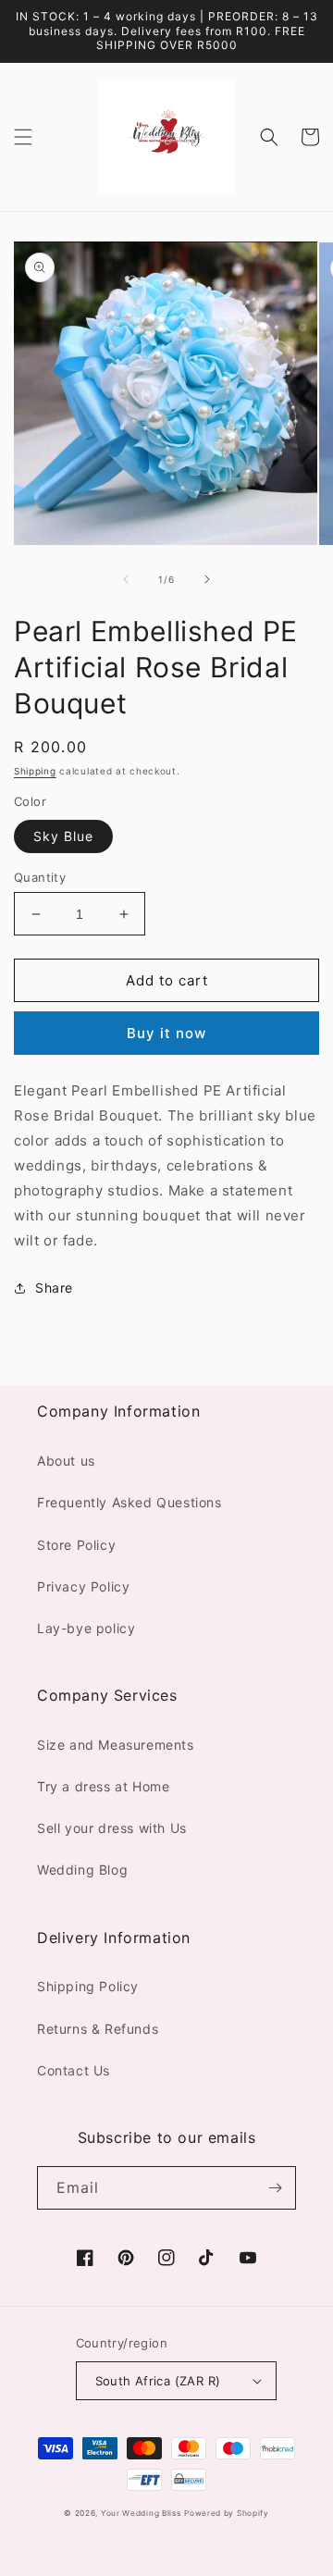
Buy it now (166, 1033)
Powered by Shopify (227, 2513)
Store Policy (76, 1545)
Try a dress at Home (103, 1786)
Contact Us (74, 2070)
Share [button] (54, 1288)
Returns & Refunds (98, 2029)
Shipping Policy (88, 1986)
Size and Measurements (116, 1745)
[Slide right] (207, 579)
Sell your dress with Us (112, 1828)
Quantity (40, 877)
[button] (23, 137)
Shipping (35, 771)
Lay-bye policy (86, 1628)
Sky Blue (63, 836)
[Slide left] (126, 579)
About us (66, 1461)
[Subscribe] (275, 2188)
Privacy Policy (83, 1586)
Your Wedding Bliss (141, 2513)
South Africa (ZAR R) (158, 2381)
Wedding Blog (82, 1870)
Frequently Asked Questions (129, 1502)
